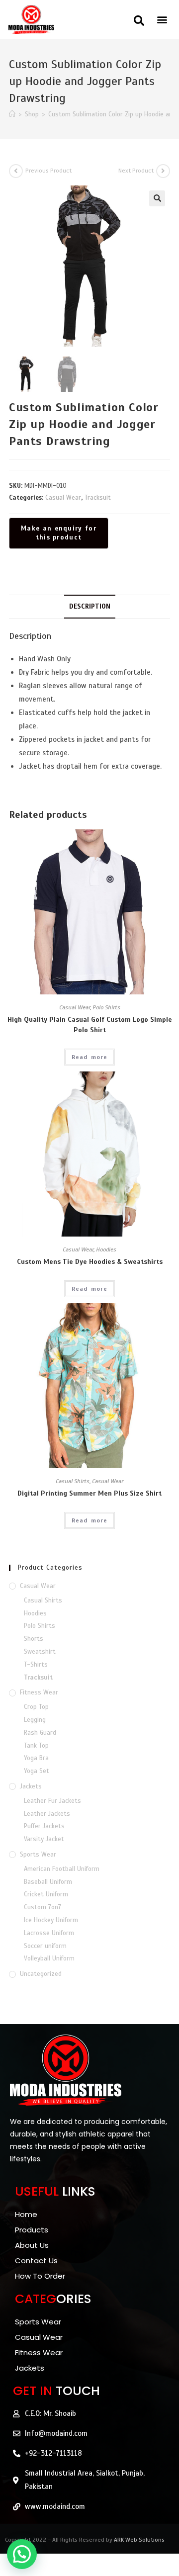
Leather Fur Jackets (52, 1801)
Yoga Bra (36, 1758)
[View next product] (163, 171)
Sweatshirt (40, 1652)
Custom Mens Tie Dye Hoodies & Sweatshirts (90, 1262)
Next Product (136, 171)
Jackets (31, 1786)
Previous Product (48, 171)
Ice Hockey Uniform (51, 1920)
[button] (139, 21)
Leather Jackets (47, 1814)
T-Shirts (36, 1665)
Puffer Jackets (44, 1826)
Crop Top (36, 1707)
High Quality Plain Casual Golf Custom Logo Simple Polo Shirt (90, 1025)
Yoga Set (37, 1771)
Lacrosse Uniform (49, 1933)
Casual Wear (63, 498)
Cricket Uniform (46, 1894)
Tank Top (36, 1746)
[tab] (89, 607)
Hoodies (106, 1249)
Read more (90, 1057)
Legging (35, 1720)
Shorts (34, 1639)
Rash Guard (40, 1733)
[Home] (12, 114)
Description (90, 606)
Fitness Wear (39, 1692)
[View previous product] (16, 171)
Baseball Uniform (48, 1882)
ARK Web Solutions (139, 2540)
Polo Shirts (106, 1007)
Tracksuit (98, 498)
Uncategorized (41, 1974)
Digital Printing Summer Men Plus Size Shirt (89, 1493)
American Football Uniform (62, 1869)
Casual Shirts (73, 1481)
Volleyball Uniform (49, 1958)
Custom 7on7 (43, 1907)
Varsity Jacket (44, 1839)
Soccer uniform (45, 1946)
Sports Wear (38, 1855)
